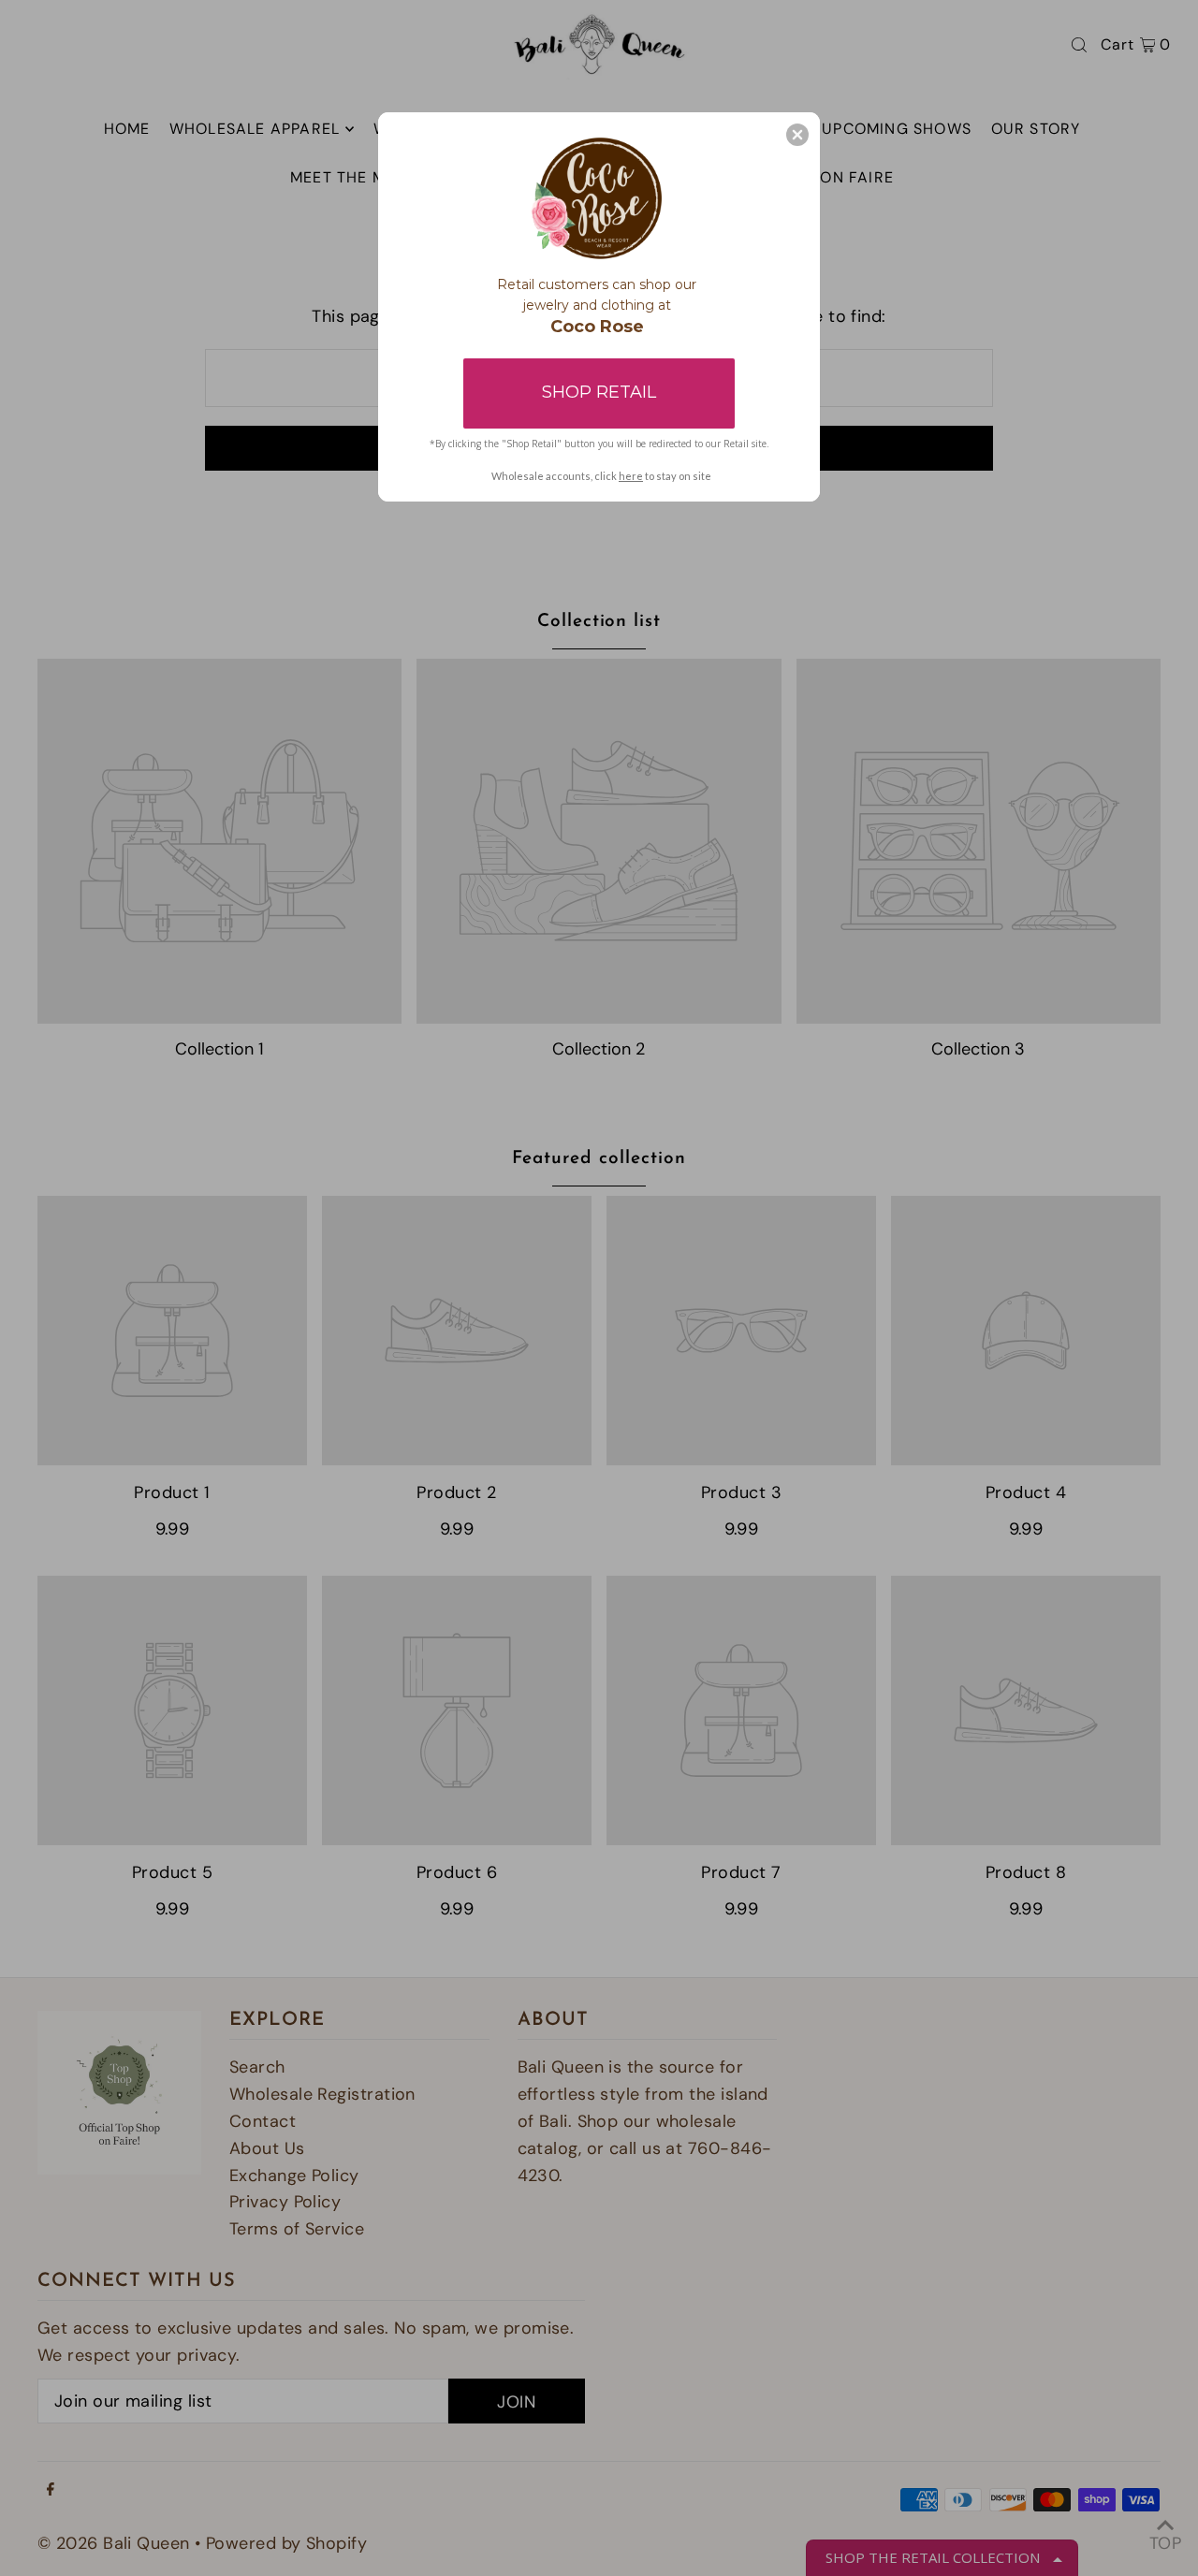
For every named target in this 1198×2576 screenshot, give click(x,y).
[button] (797, 135)
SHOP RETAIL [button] (599, 392)
